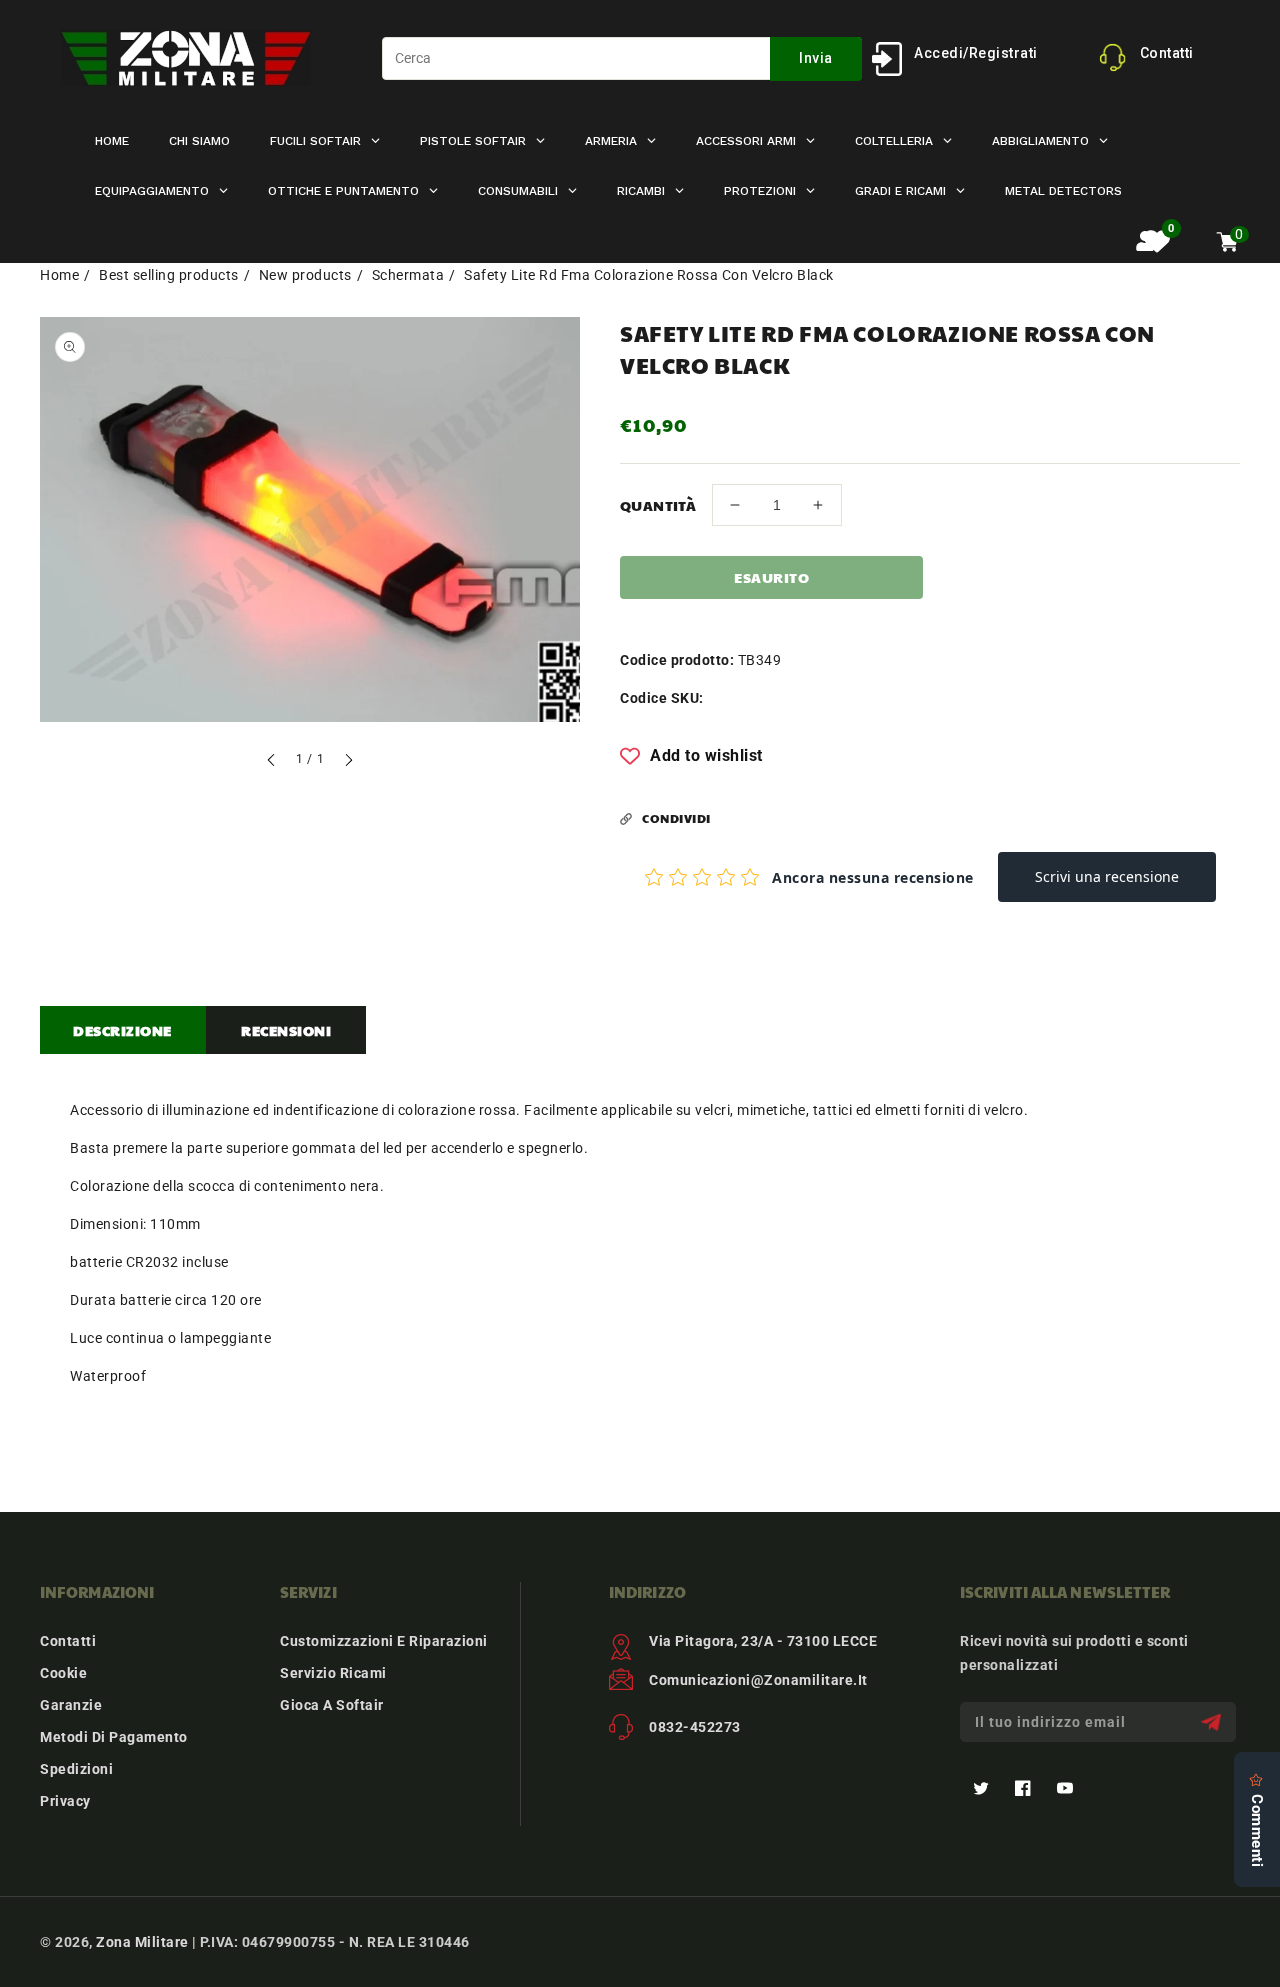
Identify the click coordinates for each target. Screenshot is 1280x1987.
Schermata (408, 275)
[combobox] (622, 58)
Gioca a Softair (332, 1705)
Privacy (65, 1801)
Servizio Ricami (333, 1673)
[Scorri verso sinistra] (272, 762)
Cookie (63, 1673)
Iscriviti (1213, 1722)
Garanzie (71, 1705)
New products (305, 275)
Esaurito (771, 577)
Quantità (658, 505)
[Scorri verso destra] (348, 762)
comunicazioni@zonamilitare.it (758, 1680)
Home (59, 275)
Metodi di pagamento (114, 1737)
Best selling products (169, 275)
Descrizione (122, 1030)
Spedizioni (76, 1769)
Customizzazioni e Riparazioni (384, 1641)
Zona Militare (142, 1942)
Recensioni (286, 1030)
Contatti (68, 1641)
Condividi (676, 818)
